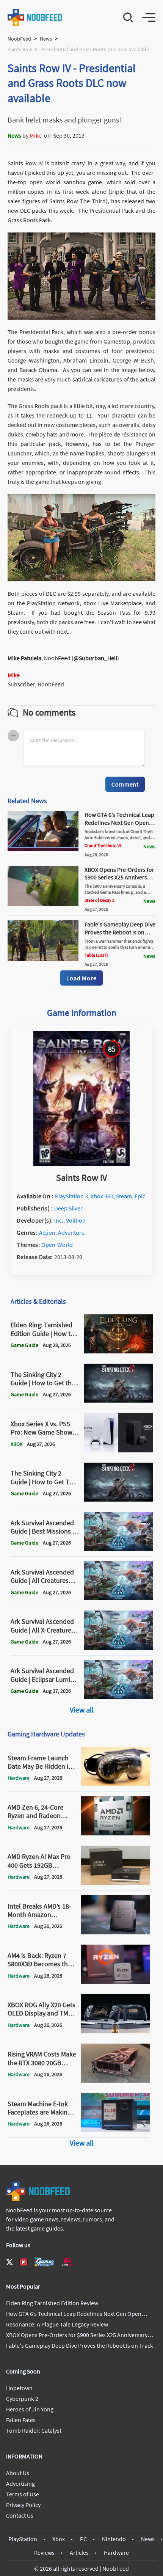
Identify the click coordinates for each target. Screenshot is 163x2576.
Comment (125, 784)
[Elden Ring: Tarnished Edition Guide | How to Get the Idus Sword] (118, 1351)
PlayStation (23, 2539)
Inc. (59, 1220)
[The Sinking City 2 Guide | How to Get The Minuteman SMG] (118, 1499)
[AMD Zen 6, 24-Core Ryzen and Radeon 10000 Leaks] (116, 1833)
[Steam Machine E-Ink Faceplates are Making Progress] (116, 2130)
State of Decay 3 (100, 900)
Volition (76, 1220)
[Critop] (67, 2262)
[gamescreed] (44, 2262)
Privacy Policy (23, 2505)
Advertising (20, 2483)
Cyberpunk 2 (22, 2399)
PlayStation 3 (71, 1196)
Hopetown (19, 2388)
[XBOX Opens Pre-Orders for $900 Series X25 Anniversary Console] (43, 904)
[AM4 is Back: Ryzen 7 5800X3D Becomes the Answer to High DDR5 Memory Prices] (116, 1981)
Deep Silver (68, 1208)
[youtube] (24, 2262)
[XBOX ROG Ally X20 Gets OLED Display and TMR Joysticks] (116, 2031)
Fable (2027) (96, 955)
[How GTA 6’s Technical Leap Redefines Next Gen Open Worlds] (43, 849)
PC (83, 2539)
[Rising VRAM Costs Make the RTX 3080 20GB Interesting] (116, 2080)
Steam (124, 1196)
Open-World (57, 1245)
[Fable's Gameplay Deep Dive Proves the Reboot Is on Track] (43, 959)
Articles (79, 2552)
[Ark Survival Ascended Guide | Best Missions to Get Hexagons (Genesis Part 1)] (118, 1549)
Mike (36, 135)
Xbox (59, 2539)
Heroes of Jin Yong (30, 2409)
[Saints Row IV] (81, 1163)
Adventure (71, 1232)
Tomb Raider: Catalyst (34, 2430)
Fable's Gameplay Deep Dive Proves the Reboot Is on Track (120, 932)
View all (82, 1710)
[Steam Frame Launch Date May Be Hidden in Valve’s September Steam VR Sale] (116, 1784)
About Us (18, 2473)
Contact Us (20, 2515)
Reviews (44, 2552)
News (46, 39)
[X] (9, 2262)
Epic (140, 1196)
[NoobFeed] (35, 17)
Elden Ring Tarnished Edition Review (52, 2303)
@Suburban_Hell (95, 658)
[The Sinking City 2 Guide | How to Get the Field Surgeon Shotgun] (118, 1400)
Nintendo (114, 2539)
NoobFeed (19, 39)
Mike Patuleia (24, 658)
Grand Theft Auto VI (103, 845)
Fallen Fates (21, 2420)
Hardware (116, 2552)
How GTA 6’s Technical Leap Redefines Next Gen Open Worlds (119, 823)
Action (47, 1232)
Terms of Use (23, 2494)
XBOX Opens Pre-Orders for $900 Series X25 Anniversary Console (120, 878)
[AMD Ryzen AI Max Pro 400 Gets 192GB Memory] (116, 1883)
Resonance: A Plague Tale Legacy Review (57, 2324)
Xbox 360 (102, 1196)
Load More (81, 978)
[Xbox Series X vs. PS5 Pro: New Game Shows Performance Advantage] (118, 1450)
